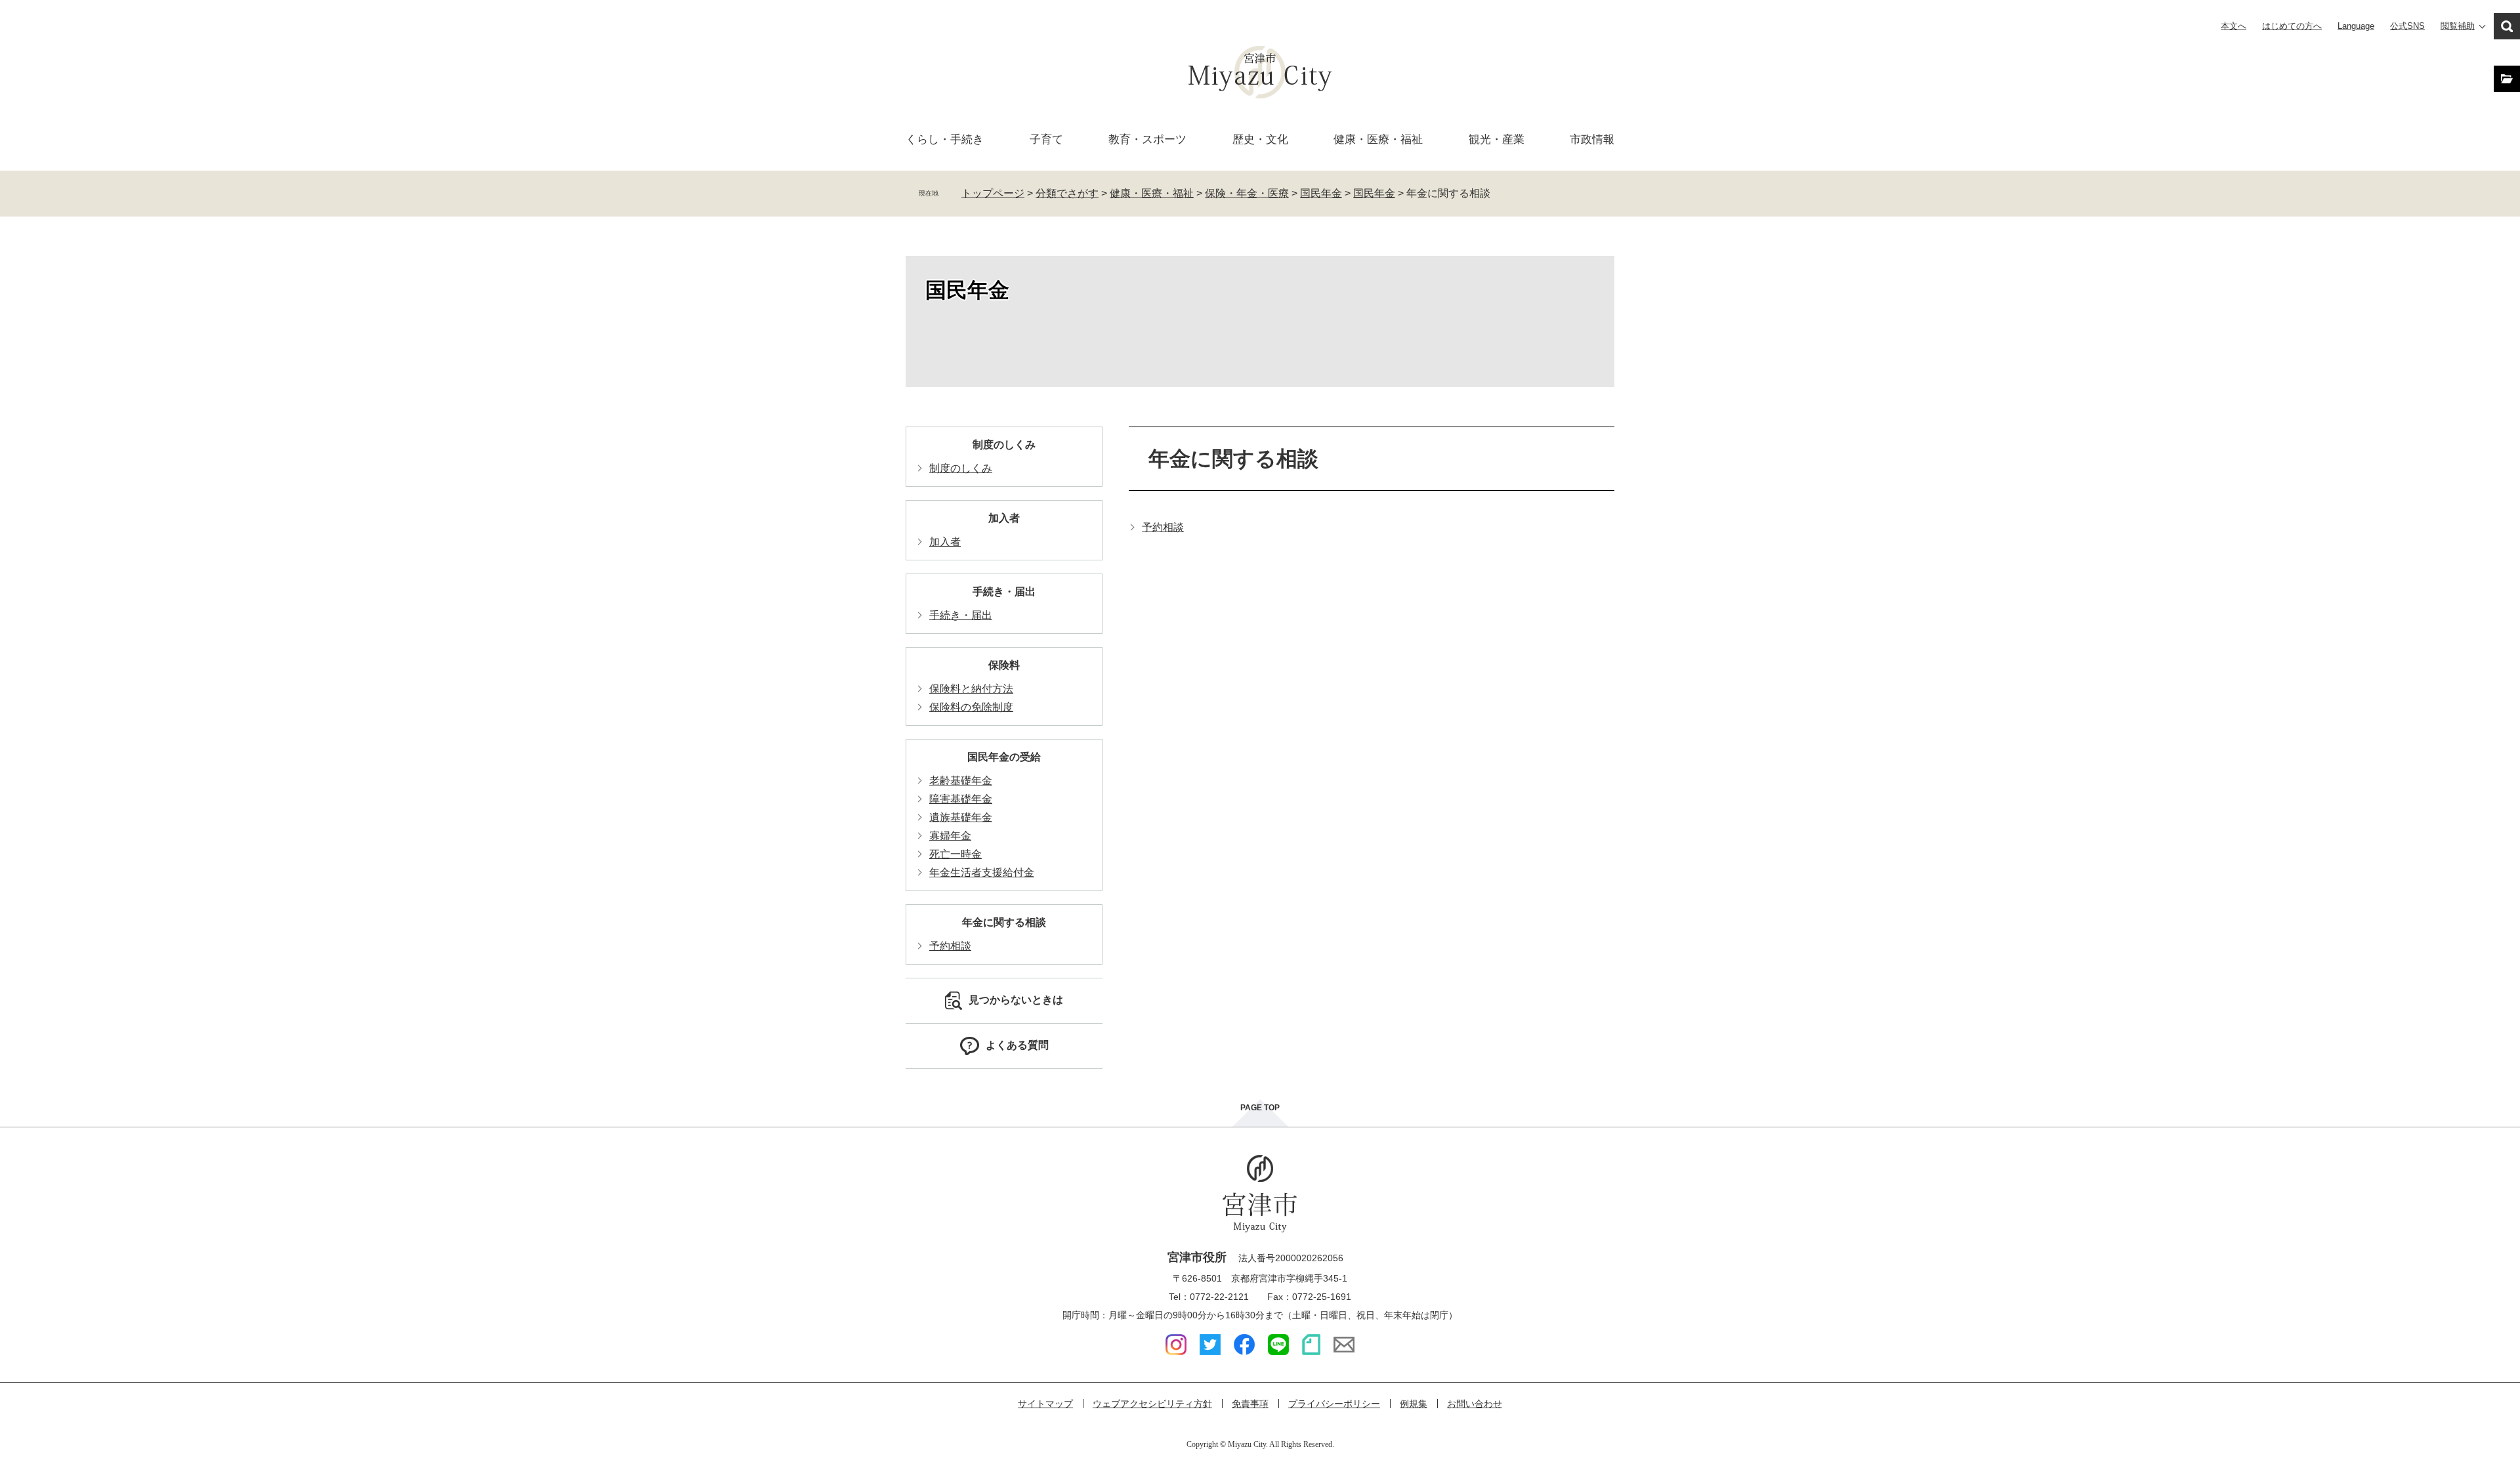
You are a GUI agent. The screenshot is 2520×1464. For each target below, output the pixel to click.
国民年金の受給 (1004, 757)
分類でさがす (1067, 193)
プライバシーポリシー (1334, 1404)
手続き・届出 (1004, 592)
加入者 (1004, 518)
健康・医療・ (1378, 139)
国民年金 (1321, 193)
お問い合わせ (1475, 1404)
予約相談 (1163, 527)
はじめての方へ (2292, 26)
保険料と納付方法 (971, 689)
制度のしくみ (1004, 445)
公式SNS (2407, 26)
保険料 (1004, 665)
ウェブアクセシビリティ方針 (1152, 1404)
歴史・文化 (1260, 139)
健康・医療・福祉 (1152, 193)
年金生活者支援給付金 (982, 872)
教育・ (1147, 139)
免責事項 (1250, 1404)
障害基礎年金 (961, 799)
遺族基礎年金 (961, 817)
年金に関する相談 (1004, 922)
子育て (1046, 139)
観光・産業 (1497, 139)
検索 (2507, 26)
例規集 (1414, 1404)
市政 (1592, 139)
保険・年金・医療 (1247, 193)
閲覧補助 (2458, 26)
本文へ (2234, 26)
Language (2356, 26)
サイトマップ (1045, 1404)
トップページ (993, 193)
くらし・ (945, 139)
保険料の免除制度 (971, 707)
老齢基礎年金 (961, 781)
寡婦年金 (950, 836)
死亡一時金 (955, 854)
